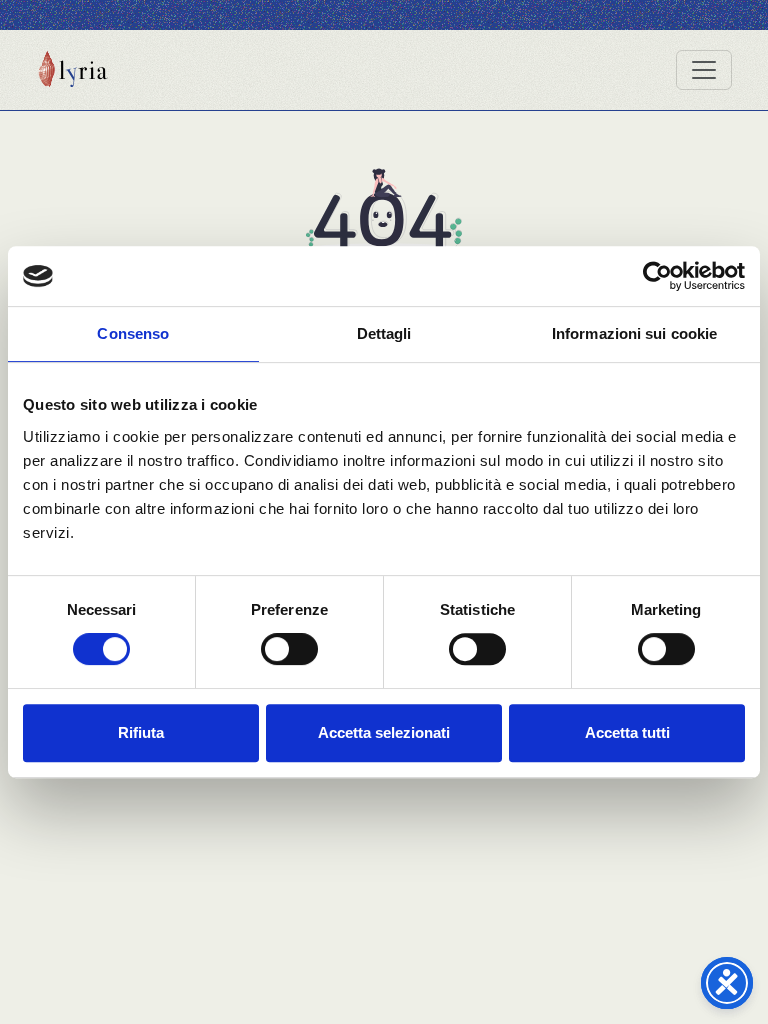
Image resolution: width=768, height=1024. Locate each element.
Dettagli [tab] (384, 333)
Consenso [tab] (133, 333)
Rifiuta (141, 732)
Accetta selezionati (384, 732)
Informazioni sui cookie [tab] (634, 333)
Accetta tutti (627, 732)
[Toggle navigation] (704, 70)
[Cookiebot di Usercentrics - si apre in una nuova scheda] (657, 276)
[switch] (289, 649)
